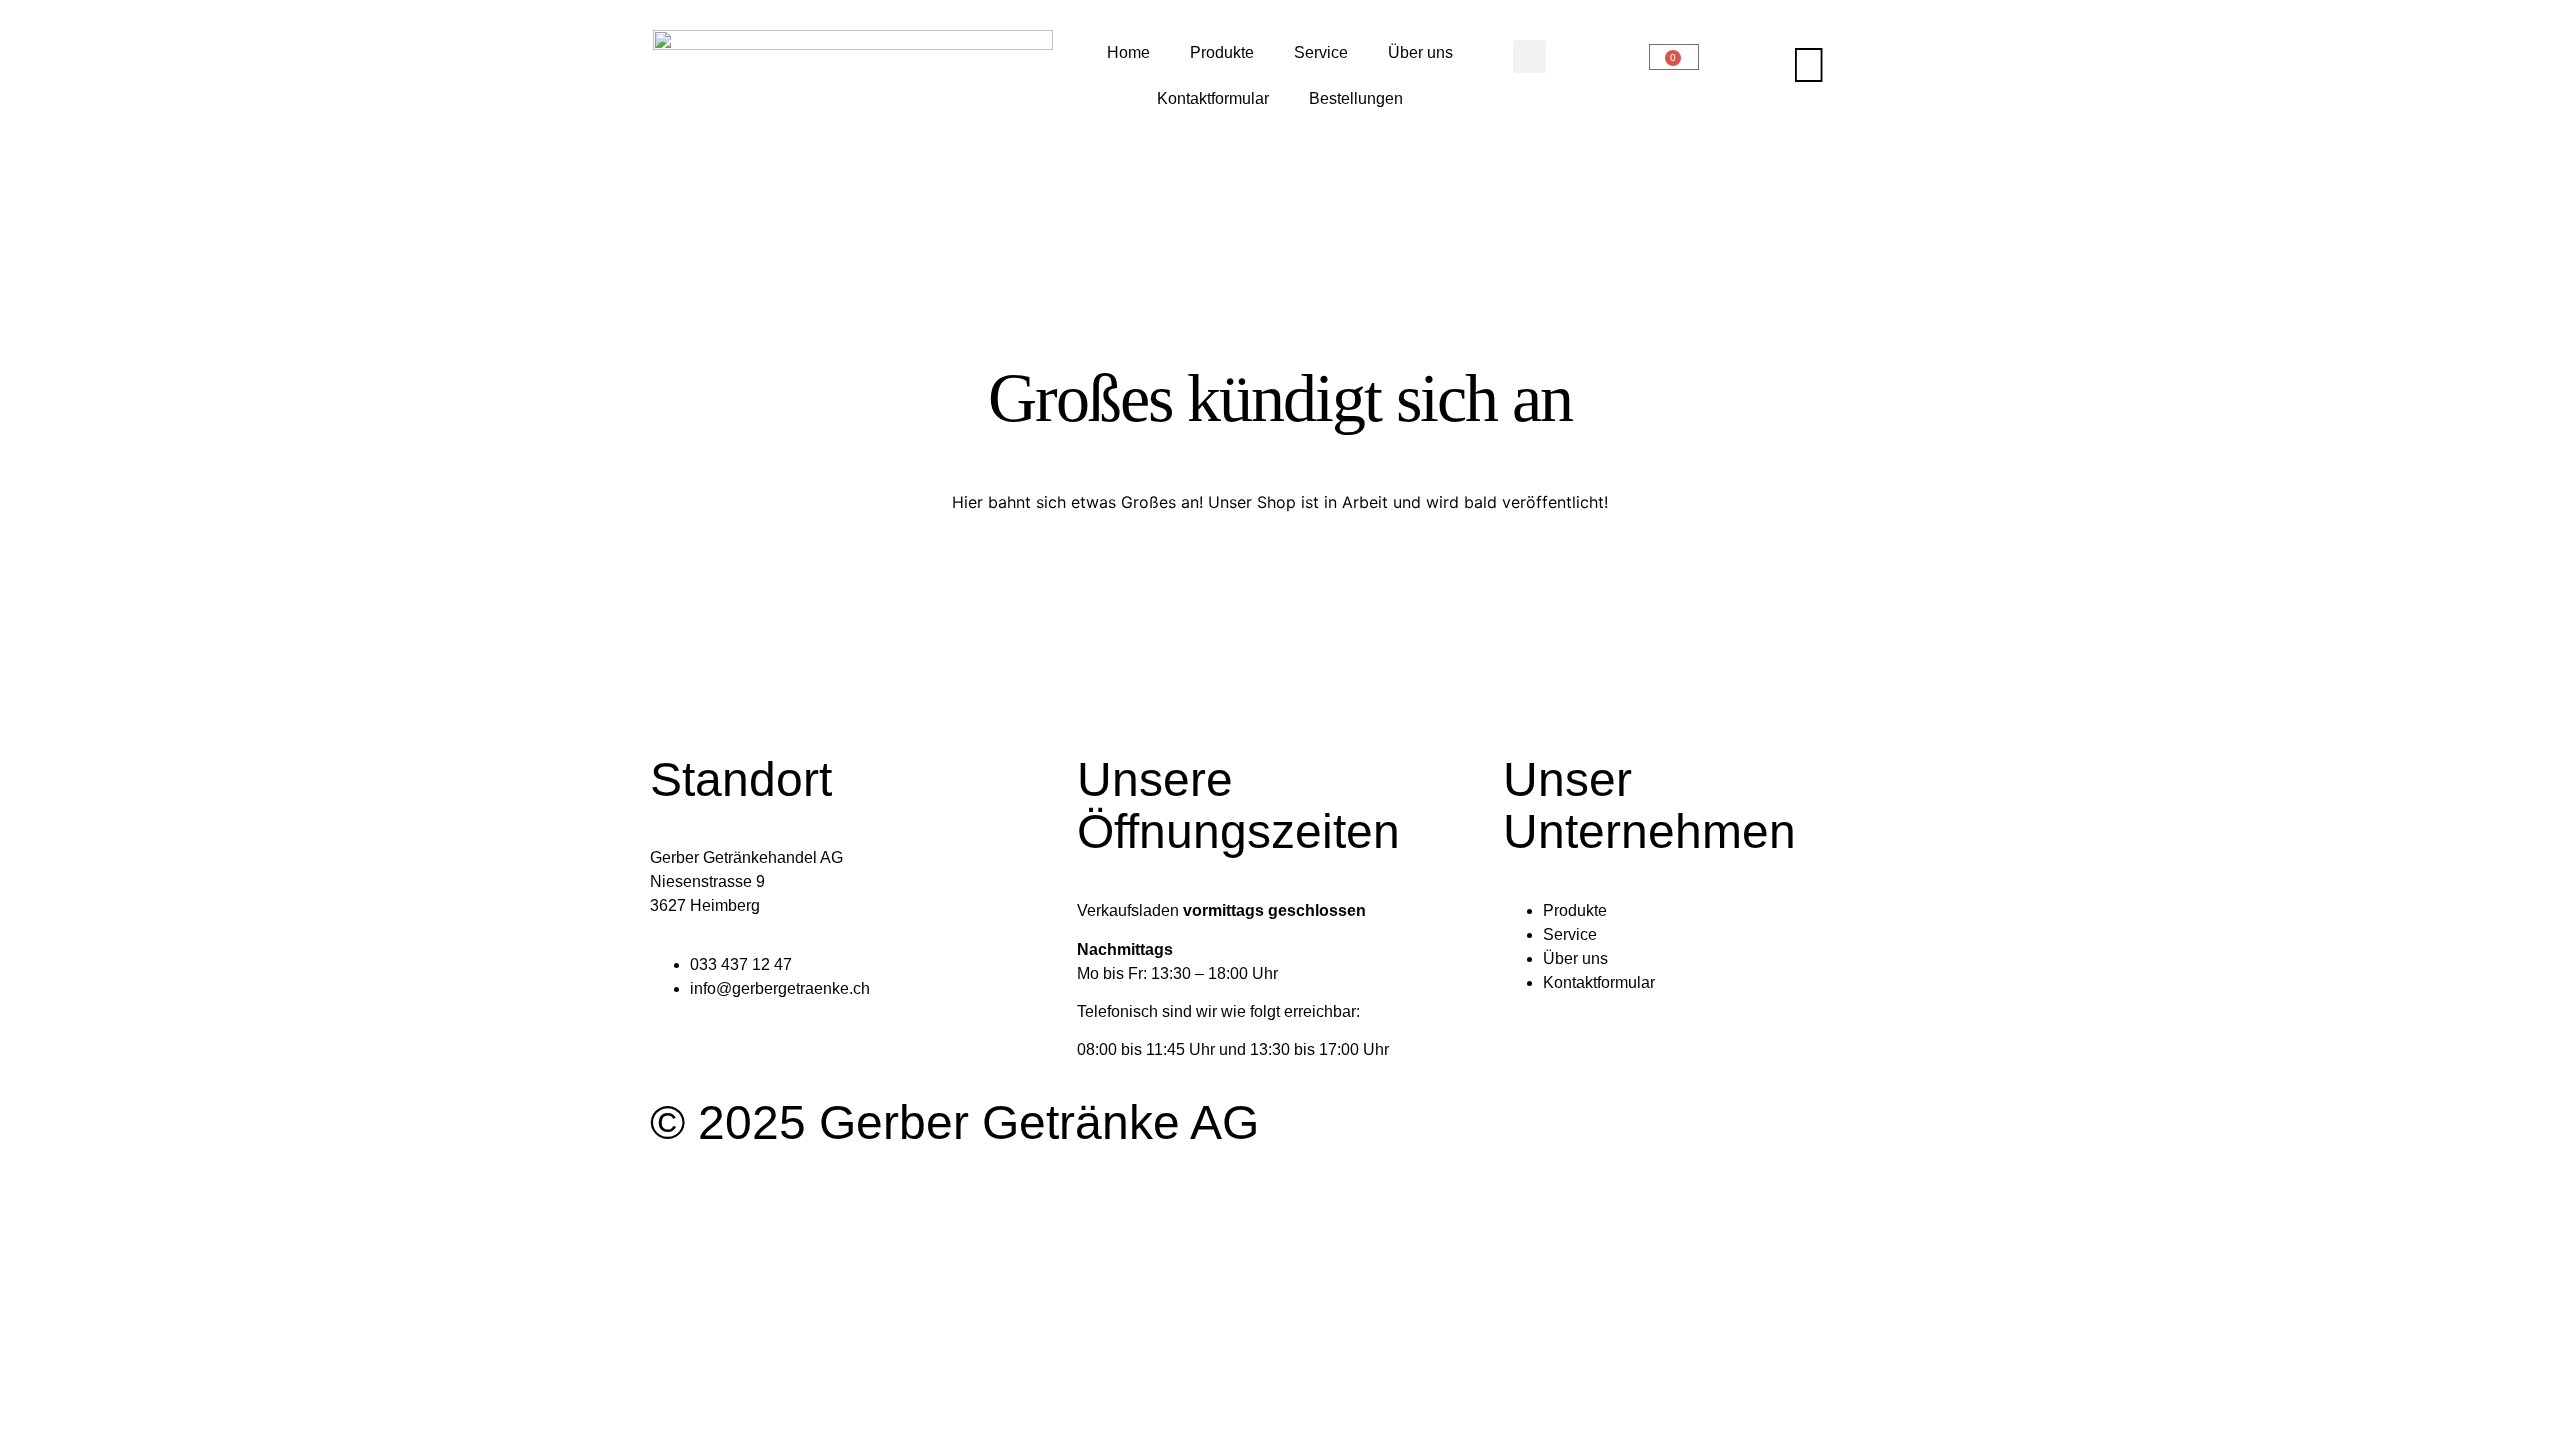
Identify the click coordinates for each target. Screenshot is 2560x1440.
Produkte (1222, 52)
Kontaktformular (1213, 98)
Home (1128, 52)
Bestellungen (1356, 98)
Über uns (1420, 52)
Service (1321, 52)
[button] (1529, 56)
